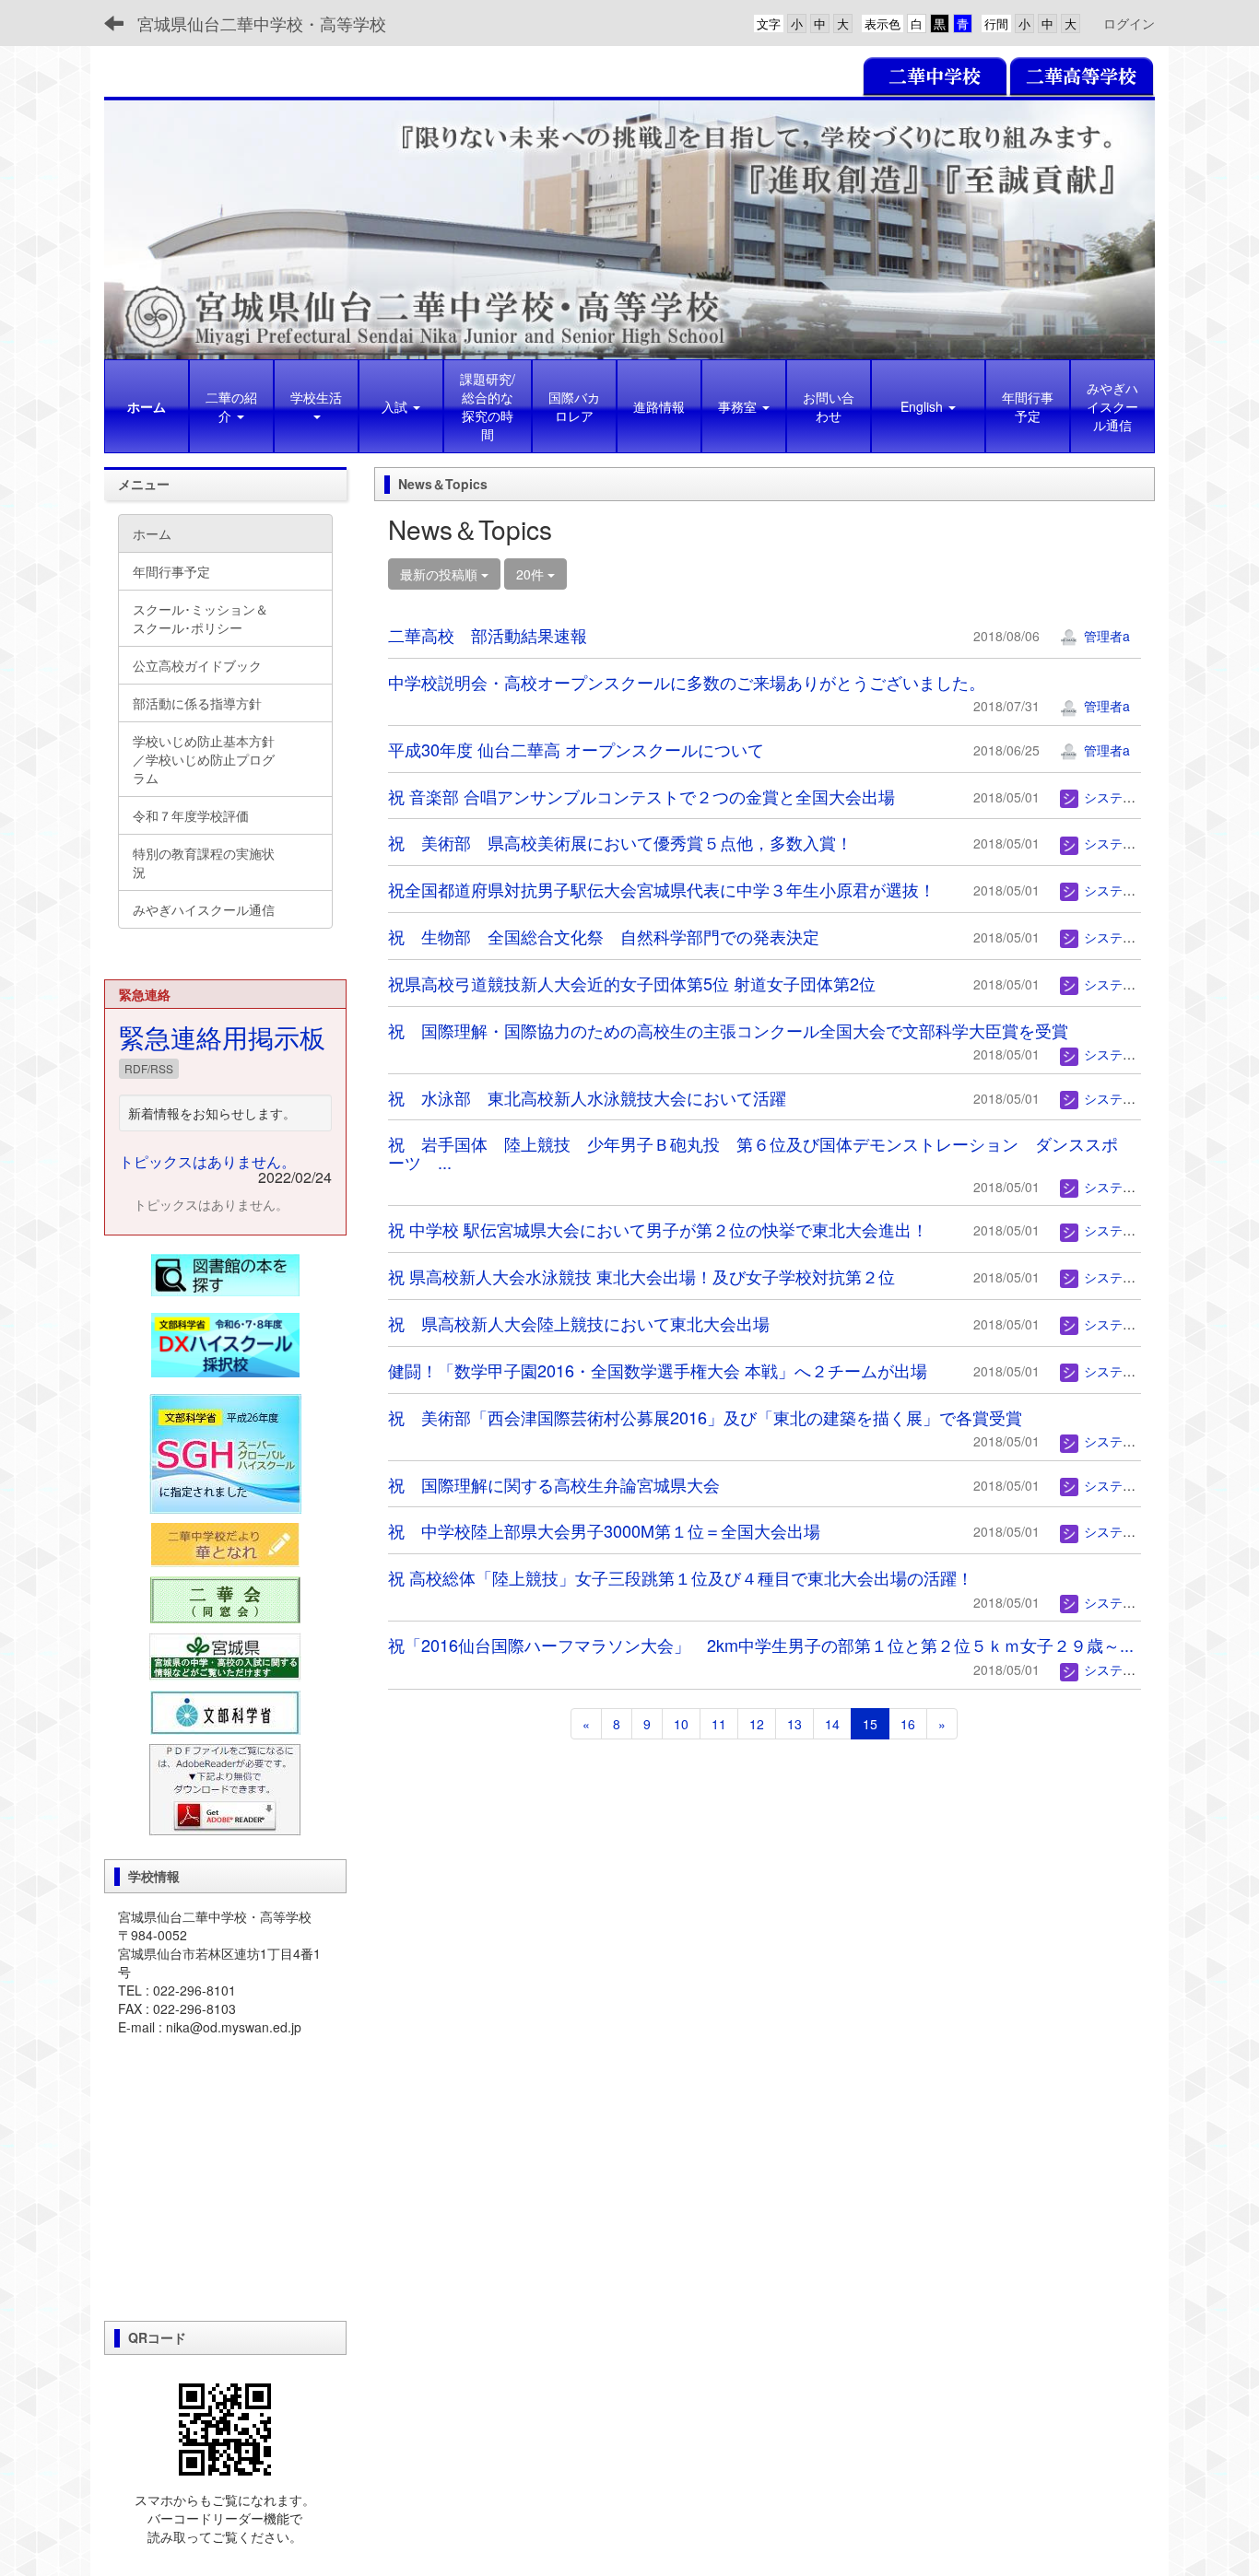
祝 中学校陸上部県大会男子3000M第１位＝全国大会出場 (604, 1530)
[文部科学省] (225, 1711)
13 (794, 1724)
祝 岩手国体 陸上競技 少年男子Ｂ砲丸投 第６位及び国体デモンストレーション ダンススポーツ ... (753, 1153)
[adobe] (225, 1788)
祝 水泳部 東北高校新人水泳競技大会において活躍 (587, 1097)
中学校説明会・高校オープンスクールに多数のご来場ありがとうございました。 (687, 682)
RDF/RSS (149, 1068)
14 (832, 1724)
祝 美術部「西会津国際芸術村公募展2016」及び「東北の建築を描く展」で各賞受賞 (705, 1417)
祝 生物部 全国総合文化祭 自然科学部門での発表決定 (604, 936)
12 (757, 1724)
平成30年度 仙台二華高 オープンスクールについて (576, 749)
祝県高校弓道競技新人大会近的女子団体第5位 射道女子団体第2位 (632, 983)
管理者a (1105, 636)
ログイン (1129, 23)
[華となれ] (225, 1545)
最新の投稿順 (441, 574)
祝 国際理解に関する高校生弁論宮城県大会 (562, 1484)
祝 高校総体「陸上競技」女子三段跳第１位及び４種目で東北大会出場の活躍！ (681, 1577)
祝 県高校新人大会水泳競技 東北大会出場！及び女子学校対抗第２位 (641, 1276)
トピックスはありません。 (207, 1161)
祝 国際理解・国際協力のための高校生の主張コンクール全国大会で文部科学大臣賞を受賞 (728, 1030)
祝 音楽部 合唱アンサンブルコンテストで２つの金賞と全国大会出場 (641, 796)
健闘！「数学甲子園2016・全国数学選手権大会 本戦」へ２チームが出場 (658, 1370)
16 (908, 1724)
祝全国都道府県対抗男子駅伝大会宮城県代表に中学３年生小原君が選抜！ (662, 889)
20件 (532, 574)
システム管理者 (1127, 797)
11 (719, 1724)
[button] (316, 406)
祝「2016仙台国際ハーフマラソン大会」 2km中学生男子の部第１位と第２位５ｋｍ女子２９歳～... (761, 1645)
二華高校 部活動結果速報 (488, 635)
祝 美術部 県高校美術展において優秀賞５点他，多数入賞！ (620, 842)
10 (681, 1724)
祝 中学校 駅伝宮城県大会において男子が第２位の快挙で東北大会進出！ (658, 1229)
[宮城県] (225, 1656)
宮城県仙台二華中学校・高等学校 (262, 23)
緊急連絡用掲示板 (222, 1036)
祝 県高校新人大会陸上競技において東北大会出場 (579, 1323)
